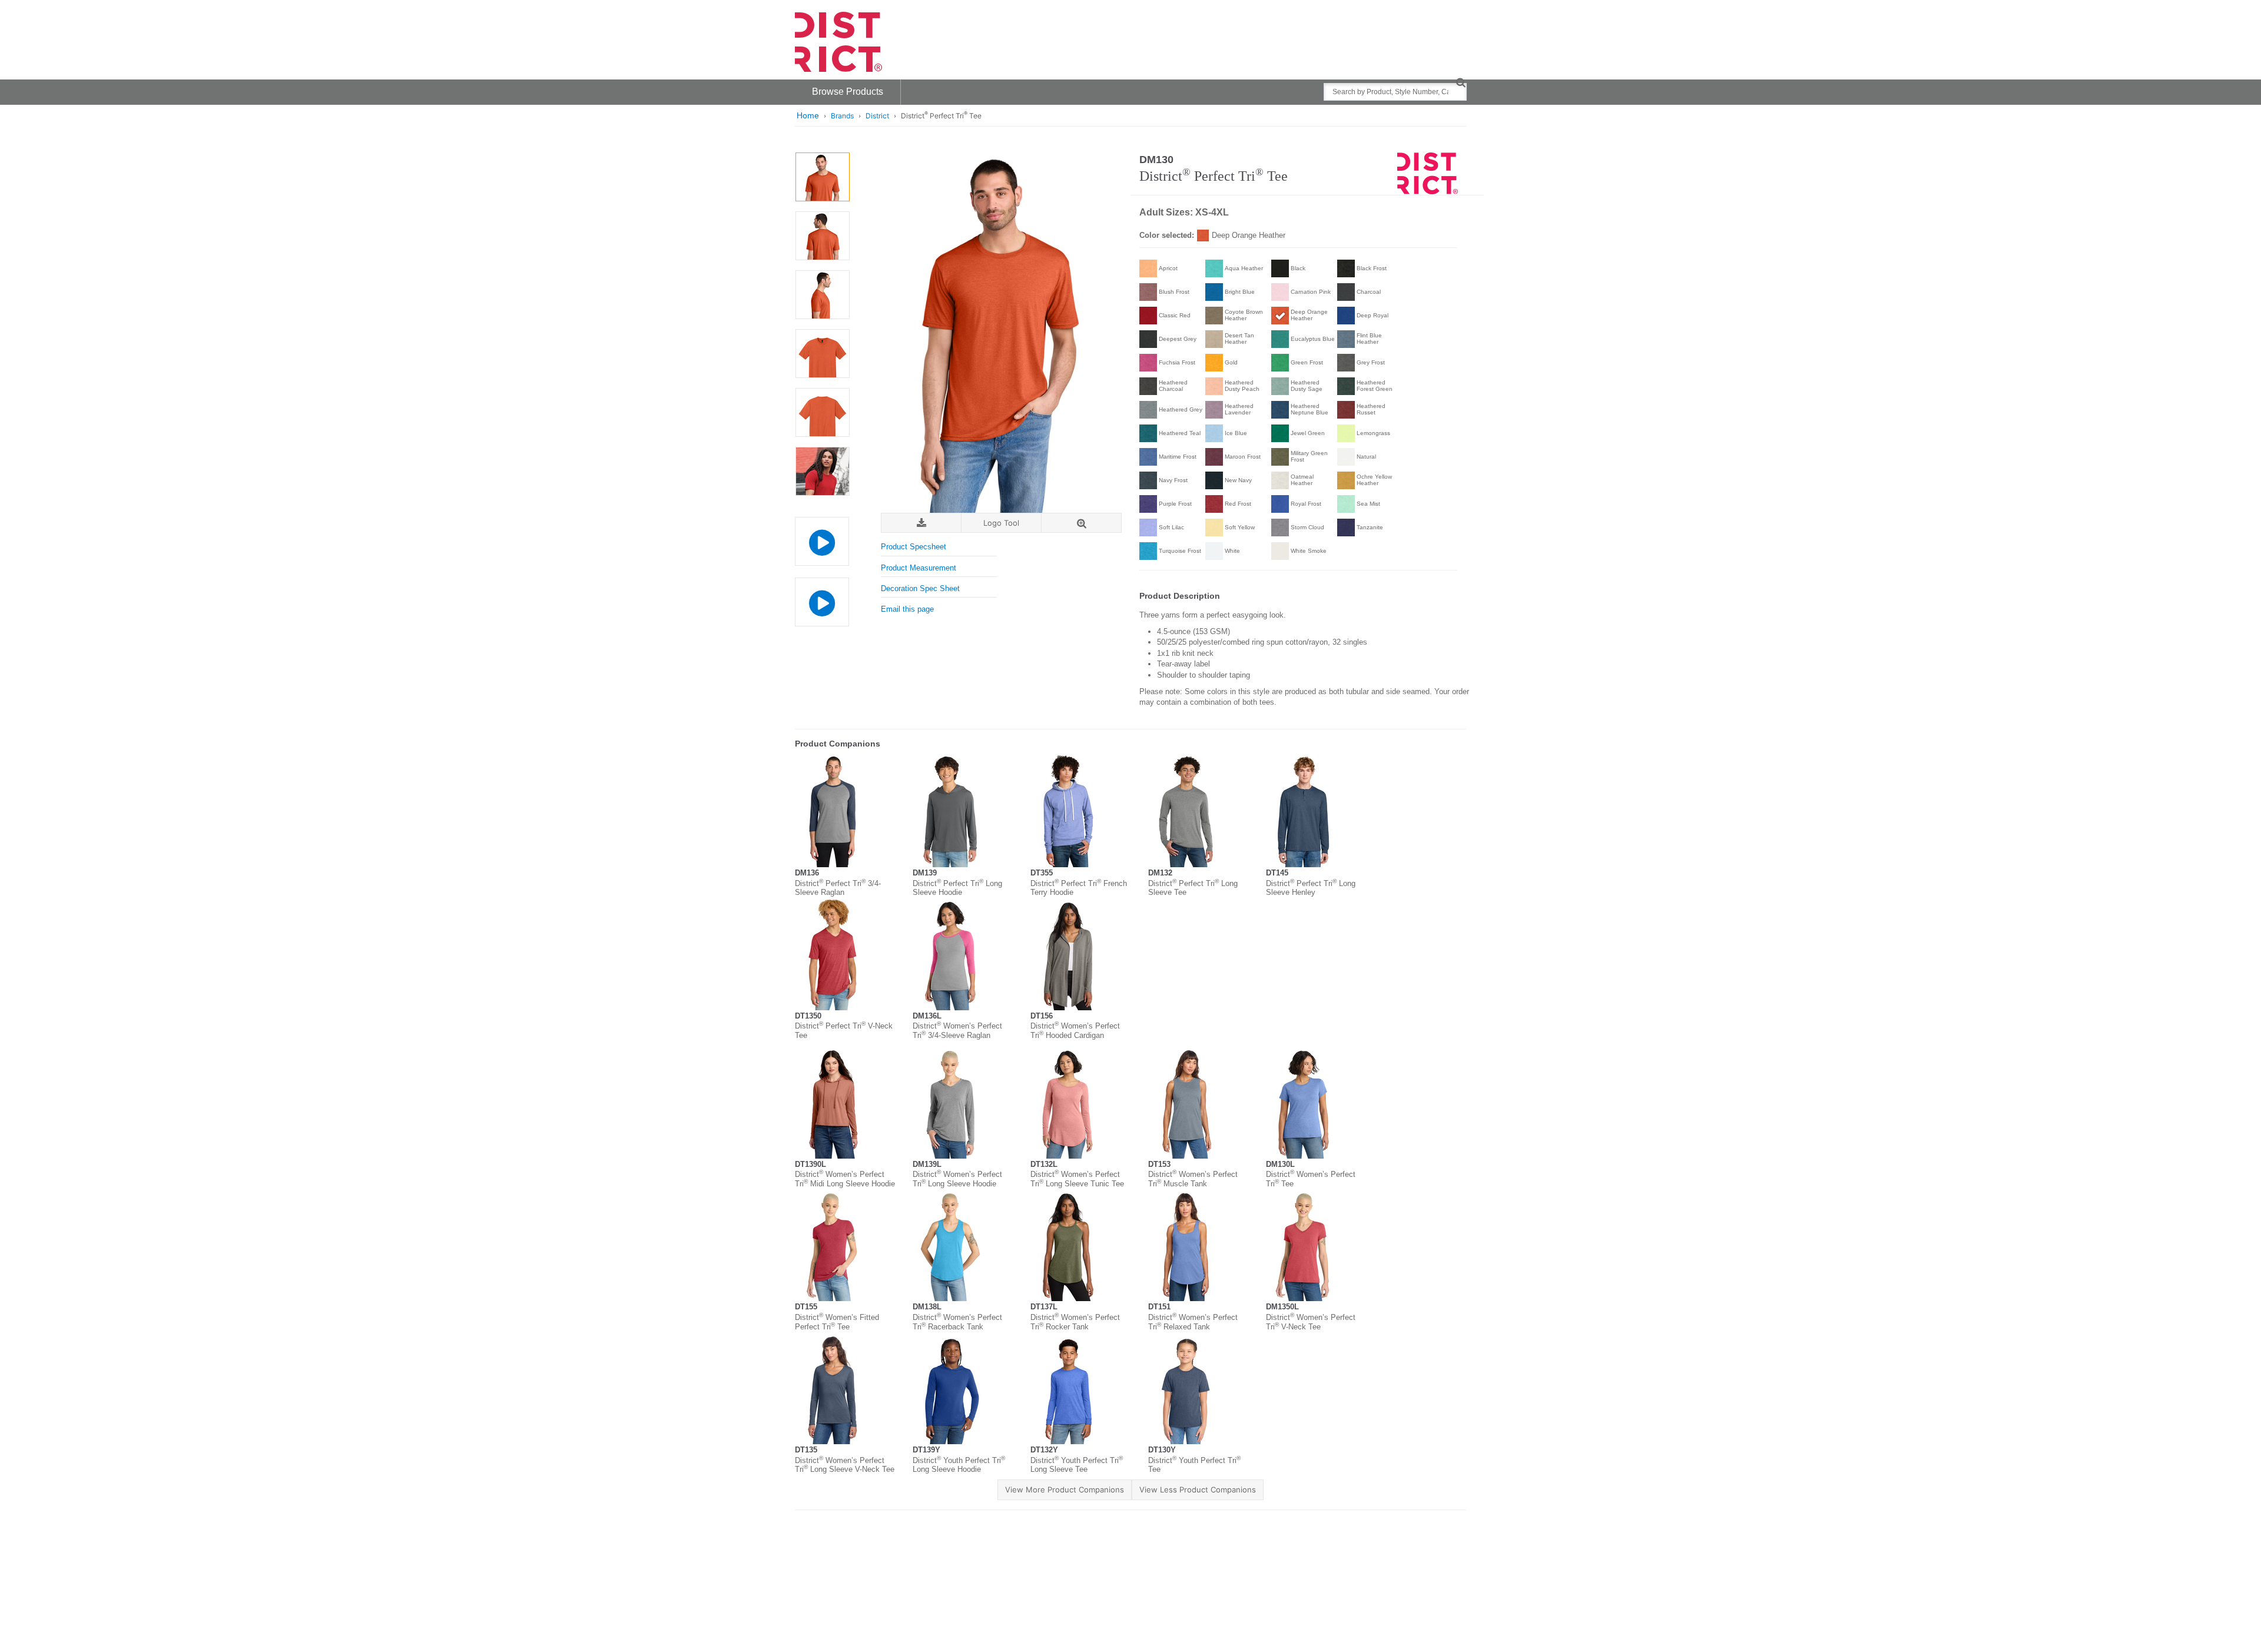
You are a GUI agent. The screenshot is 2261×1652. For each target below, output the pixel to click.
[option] (822, 177)
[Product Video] (822, 535)
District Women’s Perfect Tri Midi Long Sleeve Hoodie (845, 1179)
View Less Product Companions (1198, 1490)
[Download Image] (921, 523)
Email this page (907, 609)
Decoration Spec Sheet (920, 588)
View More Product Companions (1065, 1490)
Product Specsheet (914, 547)
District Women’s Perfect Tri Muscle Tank (1193, 1179)
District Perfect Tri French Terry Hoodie (1079, 888)
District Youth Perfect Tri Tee (1194, 1465)
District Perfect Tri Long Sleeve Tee (1193, 888)
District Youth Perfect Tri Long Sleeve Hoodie (959, 1465)
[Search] (1461, 82)
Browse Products (848, 92)
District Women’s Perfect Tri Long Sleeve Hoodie (957, 1179)
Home (808, 115)
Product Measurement (919, 568)
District (877, 116)
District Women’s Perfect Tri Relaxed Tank (1193, 1322)
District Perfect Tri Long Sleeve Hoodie (957, 888)
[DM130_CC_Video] (822, 602)
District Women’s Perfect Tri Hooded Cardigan (1075, 1031)
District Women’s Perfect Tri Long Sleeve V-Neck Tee (845, 1465)
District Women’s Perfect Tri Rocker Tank (1075, 1322)
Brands (842, 116)
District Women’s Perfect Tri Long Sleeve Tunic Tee (1077, 1179)
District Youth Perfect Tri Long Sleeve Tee (1077, 1465)
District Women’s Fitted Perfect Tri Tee (837, 1322)
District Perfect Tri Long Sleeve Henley (1311, 888)
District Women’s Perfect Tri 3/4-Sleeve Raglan (957, 1031)
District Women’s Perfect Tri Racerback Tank (957, 1322)
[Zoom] (1081, 523)
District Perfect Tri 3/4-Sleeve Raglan (838, 888)
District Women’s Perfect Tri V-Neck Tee (1311, 1322)
